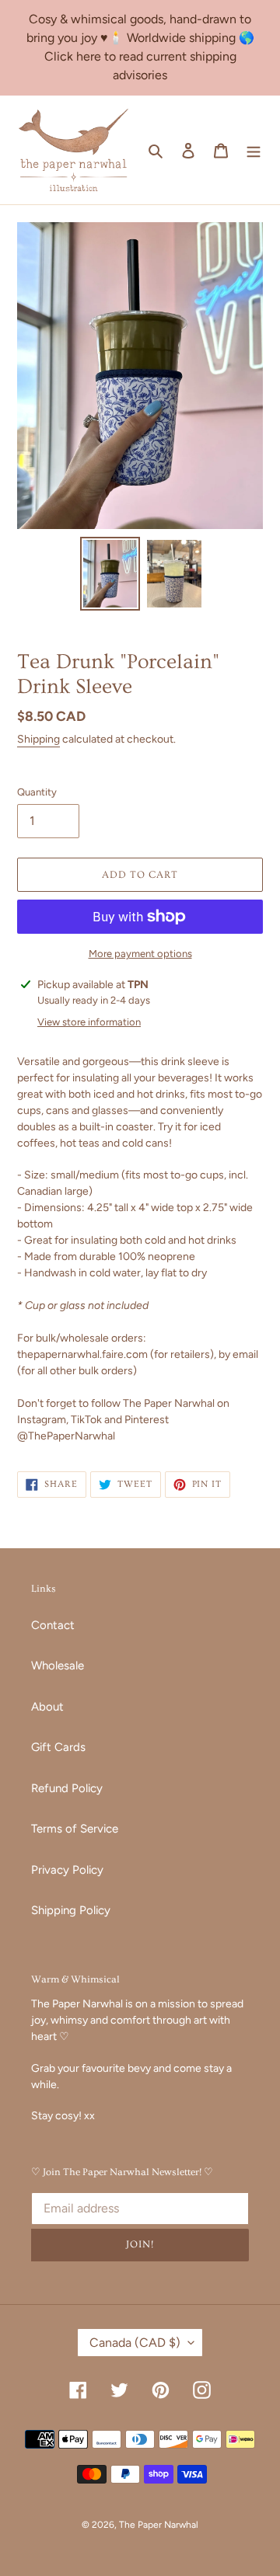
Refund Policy (67, 1788)
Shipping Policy (71, 1910)
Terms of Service (75, 1829)
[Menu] (254, 150)
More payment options (140, 954)
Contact (53, 1625)
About (47, 1707)
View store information (89, 1022)
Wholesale (58, 1666)
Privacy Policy (67, 1870)
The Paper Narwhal (159, 2525)
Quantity (37, 792)
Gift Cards (58, 1747)
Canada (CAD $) (135, 2343)
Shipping (38, 739)
